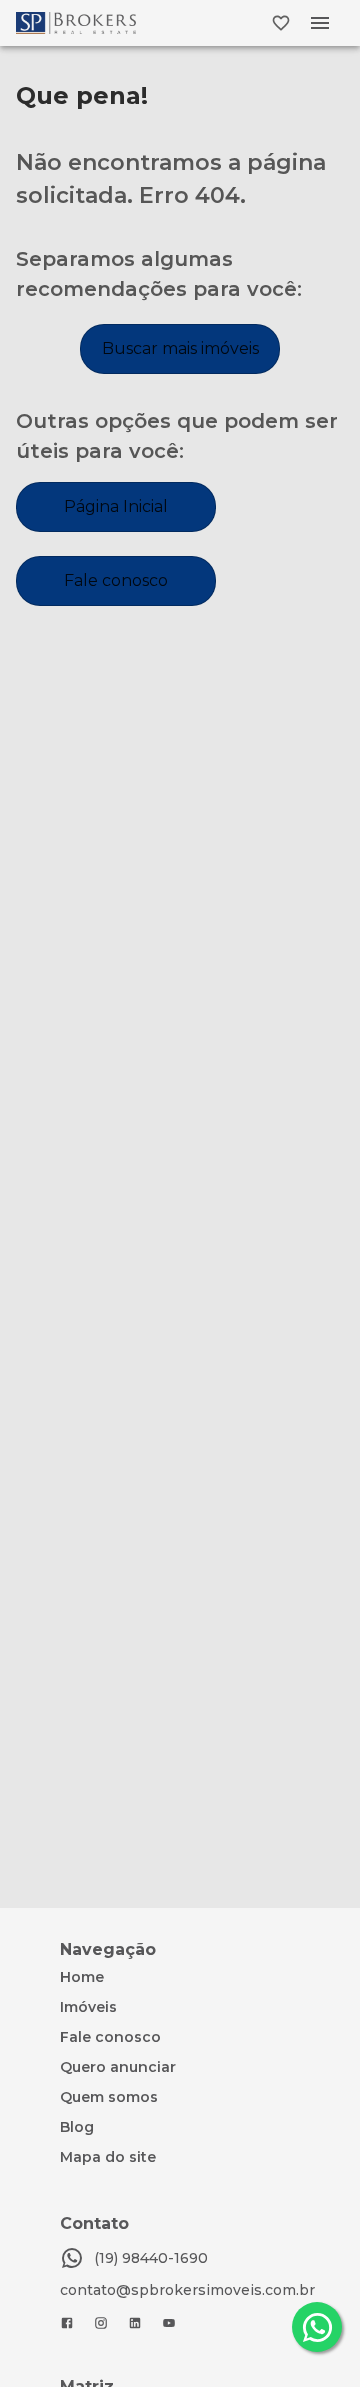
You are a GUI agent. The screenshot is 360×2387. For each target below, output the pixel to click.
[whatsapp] (317, 2327)
